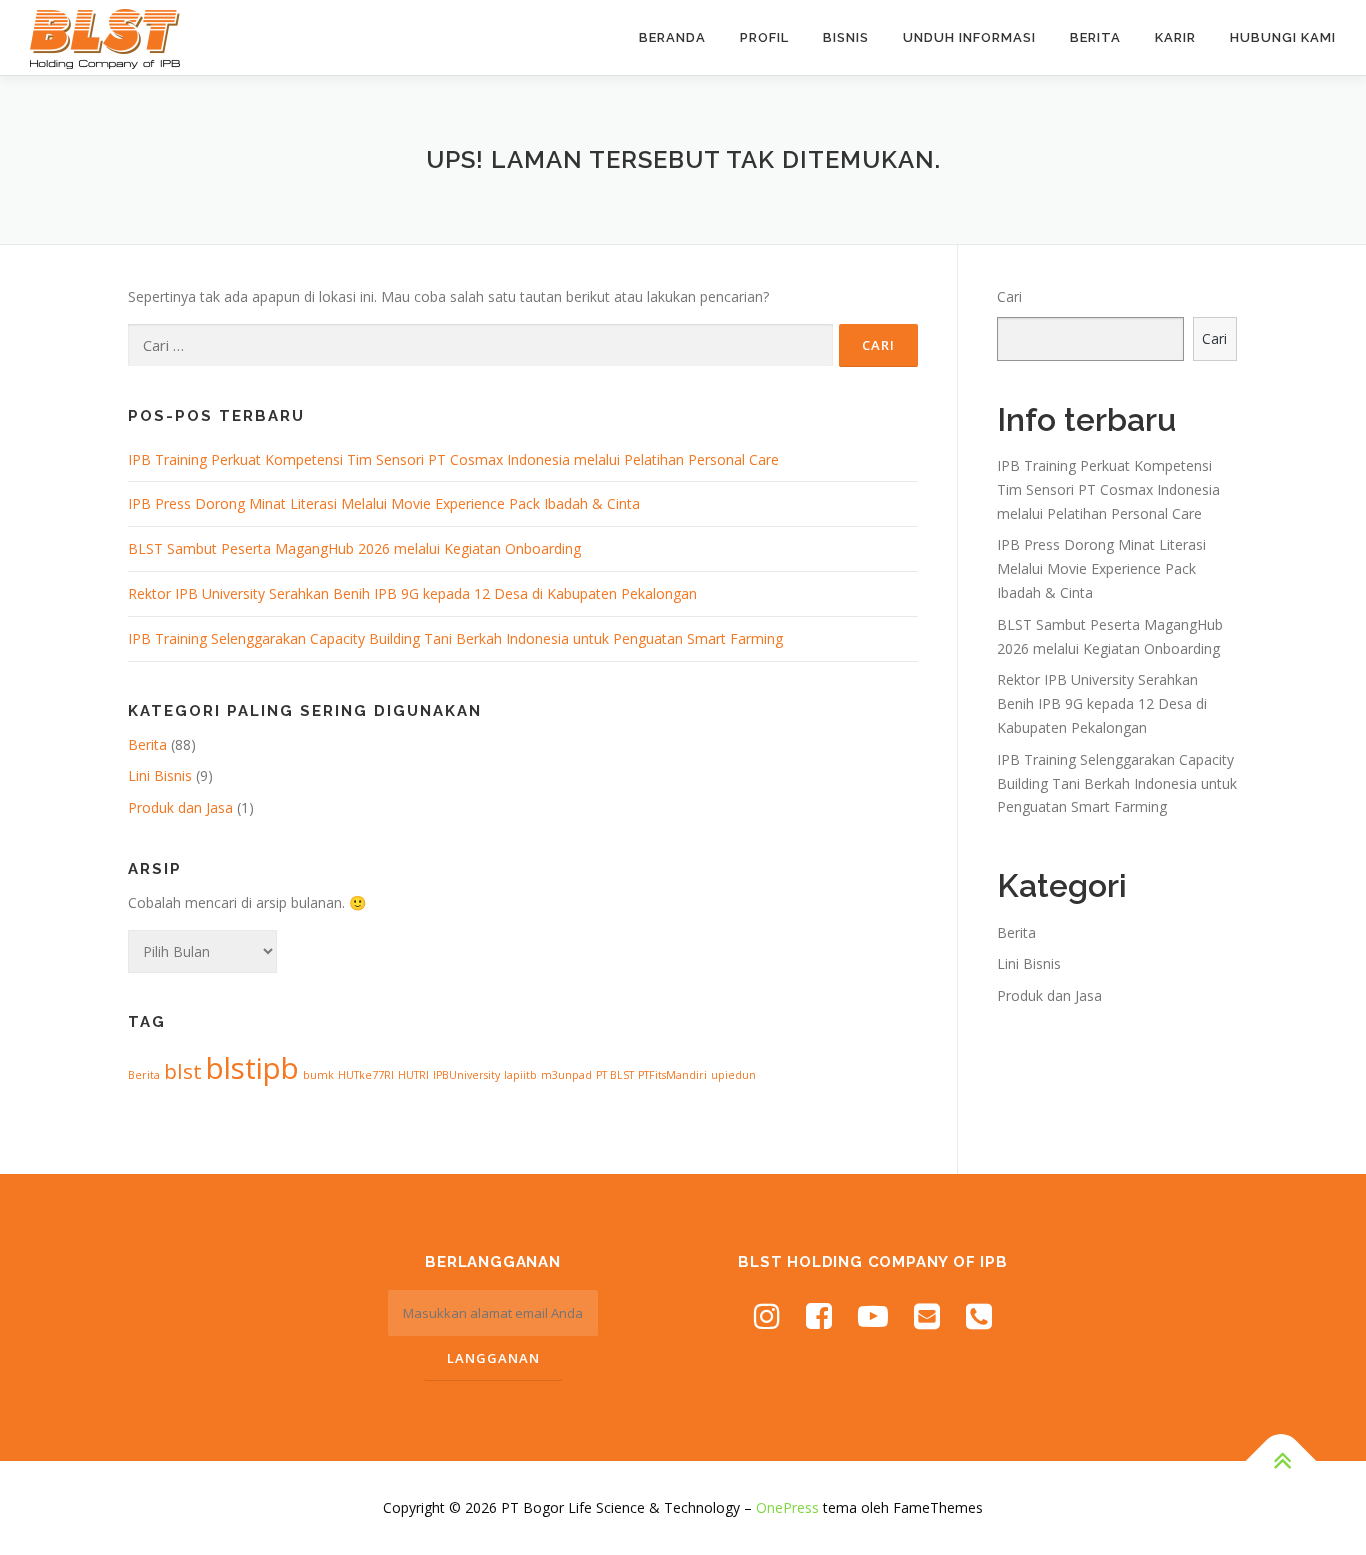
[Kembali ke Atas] (1281, 1461)
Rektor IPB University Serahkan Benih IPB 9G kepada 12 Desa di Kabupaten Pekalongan (412, 593)
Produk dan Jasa (180, 807)
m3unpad (566, 1075)
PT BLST (615, 1075)
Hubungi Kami (1283, 37)
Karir (1175, 37)
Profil (764, 37)
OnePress (787, 1507)
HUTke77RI (366, 1075)
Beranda (672, 37)
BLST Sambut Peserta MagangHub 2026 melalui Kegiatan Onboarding (354, 548)
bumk (318, 1075)
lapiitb (520, 1075)
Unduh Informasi (969, 37)
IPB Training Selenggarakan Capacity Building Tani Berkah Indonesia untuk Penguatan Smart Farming (455, 638)
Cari (1009, 296)
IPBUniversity (466, 1075)
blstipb (252, 1068)
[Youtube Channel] (873, 1315)
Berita (1095, 37)
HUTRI (413, 1075)
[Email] (927, 1315)
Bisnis (846, 37)
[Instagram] (767, 1315)
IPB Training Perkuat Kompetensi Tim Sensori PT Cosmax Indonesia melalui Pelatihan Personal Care (453, 459)
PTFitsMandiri (672, 1075)
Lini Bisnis (160, 775)
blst (183, 1071)
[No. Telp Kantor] (979, 1315)
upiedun (733, 1075)
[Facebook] (819, 1315)
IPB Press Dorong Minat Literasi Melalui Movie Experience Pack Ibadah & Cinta (384, 503)
